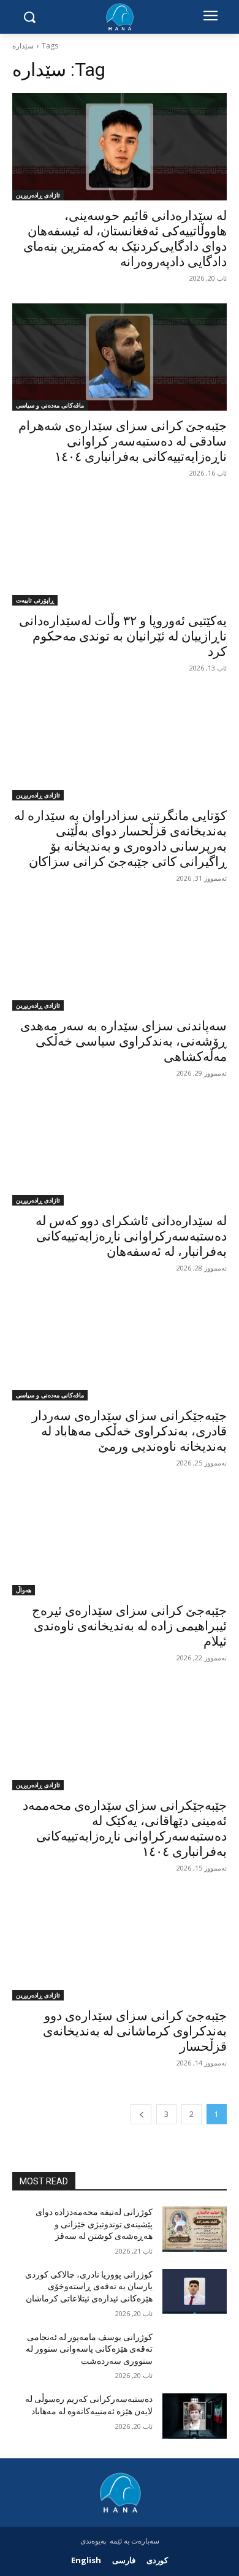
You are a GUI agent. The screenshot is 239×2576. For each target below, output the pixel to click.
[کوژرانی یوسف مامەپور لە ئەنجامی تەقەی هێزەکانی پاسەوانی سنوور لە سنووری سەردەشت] (195, 2354)
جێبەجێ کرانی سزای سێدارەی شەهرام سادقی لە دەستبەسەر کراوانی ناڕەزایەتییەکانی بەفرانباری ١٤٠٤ (123, 441)
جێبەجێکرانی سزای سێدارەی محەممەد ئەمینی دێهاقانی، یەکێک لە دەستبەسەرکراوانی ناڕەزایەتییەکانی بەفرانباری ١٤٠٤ (125, 1829)
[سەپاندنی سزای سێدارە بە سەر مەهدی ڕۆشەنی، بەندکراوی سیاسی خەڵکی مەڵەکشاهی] (120, 957)
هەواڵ (24, 1590)
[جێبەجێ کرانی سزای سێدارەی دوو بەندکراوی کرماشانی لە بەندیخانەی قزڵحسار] (120, 1947)
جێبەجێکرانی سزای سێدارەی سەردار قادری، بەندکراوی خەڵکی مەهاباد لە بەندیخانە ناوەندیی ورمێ (129, 1431)
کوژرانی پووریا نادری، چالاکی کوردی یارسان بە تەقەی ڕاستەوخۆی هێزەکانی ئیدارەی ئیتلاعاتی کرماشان (89, 2286)
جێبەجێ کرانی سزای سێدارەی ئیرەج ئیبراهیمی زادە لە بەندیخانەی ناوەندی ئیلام (129, 1626)
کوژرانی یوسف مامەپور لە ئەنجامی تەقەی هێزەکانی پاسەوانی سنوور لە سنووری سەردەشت (89, 2349)
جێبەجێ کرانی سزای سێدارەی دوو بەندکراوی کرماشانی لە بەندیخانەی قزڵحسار (135, 2031)
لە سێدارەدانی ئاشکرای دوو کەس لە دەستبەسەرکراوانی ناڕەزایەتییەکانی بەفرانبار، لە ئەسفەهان (131, 1236)
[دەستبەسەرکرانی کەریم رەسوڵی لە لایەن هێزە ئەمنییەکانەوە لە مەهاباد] (195, 2416)
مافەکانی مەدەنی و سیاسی (50, 405)
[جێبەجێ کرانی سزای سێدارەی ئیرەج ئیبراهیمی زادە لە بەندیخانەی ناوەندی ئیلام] (120, 1542)
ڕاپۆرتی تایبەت (35, 600)
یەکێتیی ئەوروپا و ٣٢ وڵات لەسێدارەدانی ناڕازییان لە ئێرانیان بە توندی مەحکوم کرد (123, 636)
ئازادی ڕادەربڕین (38, 195)
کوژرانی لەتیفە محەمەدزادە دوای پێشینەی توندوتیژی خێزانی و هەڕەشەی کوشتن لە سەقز (94, 2224)
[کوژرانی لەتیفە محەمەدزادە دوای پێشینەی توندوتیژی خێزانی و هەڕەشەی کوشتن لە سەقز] (195, 2229)
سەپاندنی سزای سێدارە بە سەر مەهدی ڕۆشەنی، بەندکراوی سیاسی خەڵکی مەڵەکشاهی (123, 1041)
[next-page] (141, 2114)
